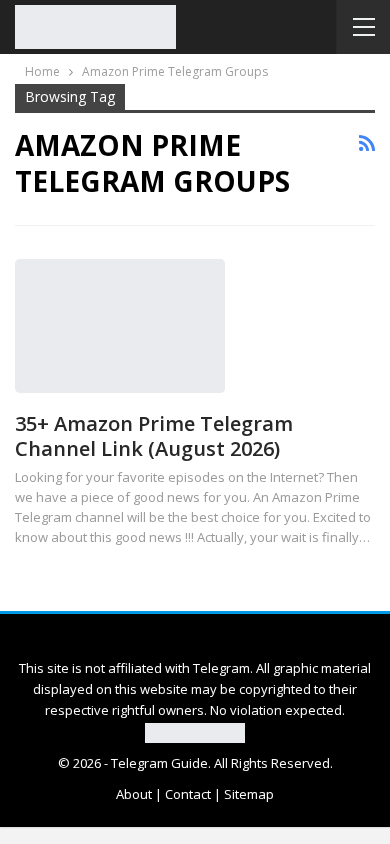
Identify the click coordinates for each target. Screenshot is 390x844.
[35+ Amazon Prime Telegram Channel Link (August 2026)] (120, 326)
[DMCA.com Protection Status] (195, 731)
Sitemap (249, 794)
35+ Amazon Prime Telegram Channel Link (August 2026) (154, 436)
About (134, 794)
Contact (188, 794)
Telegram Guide (159, 763)
